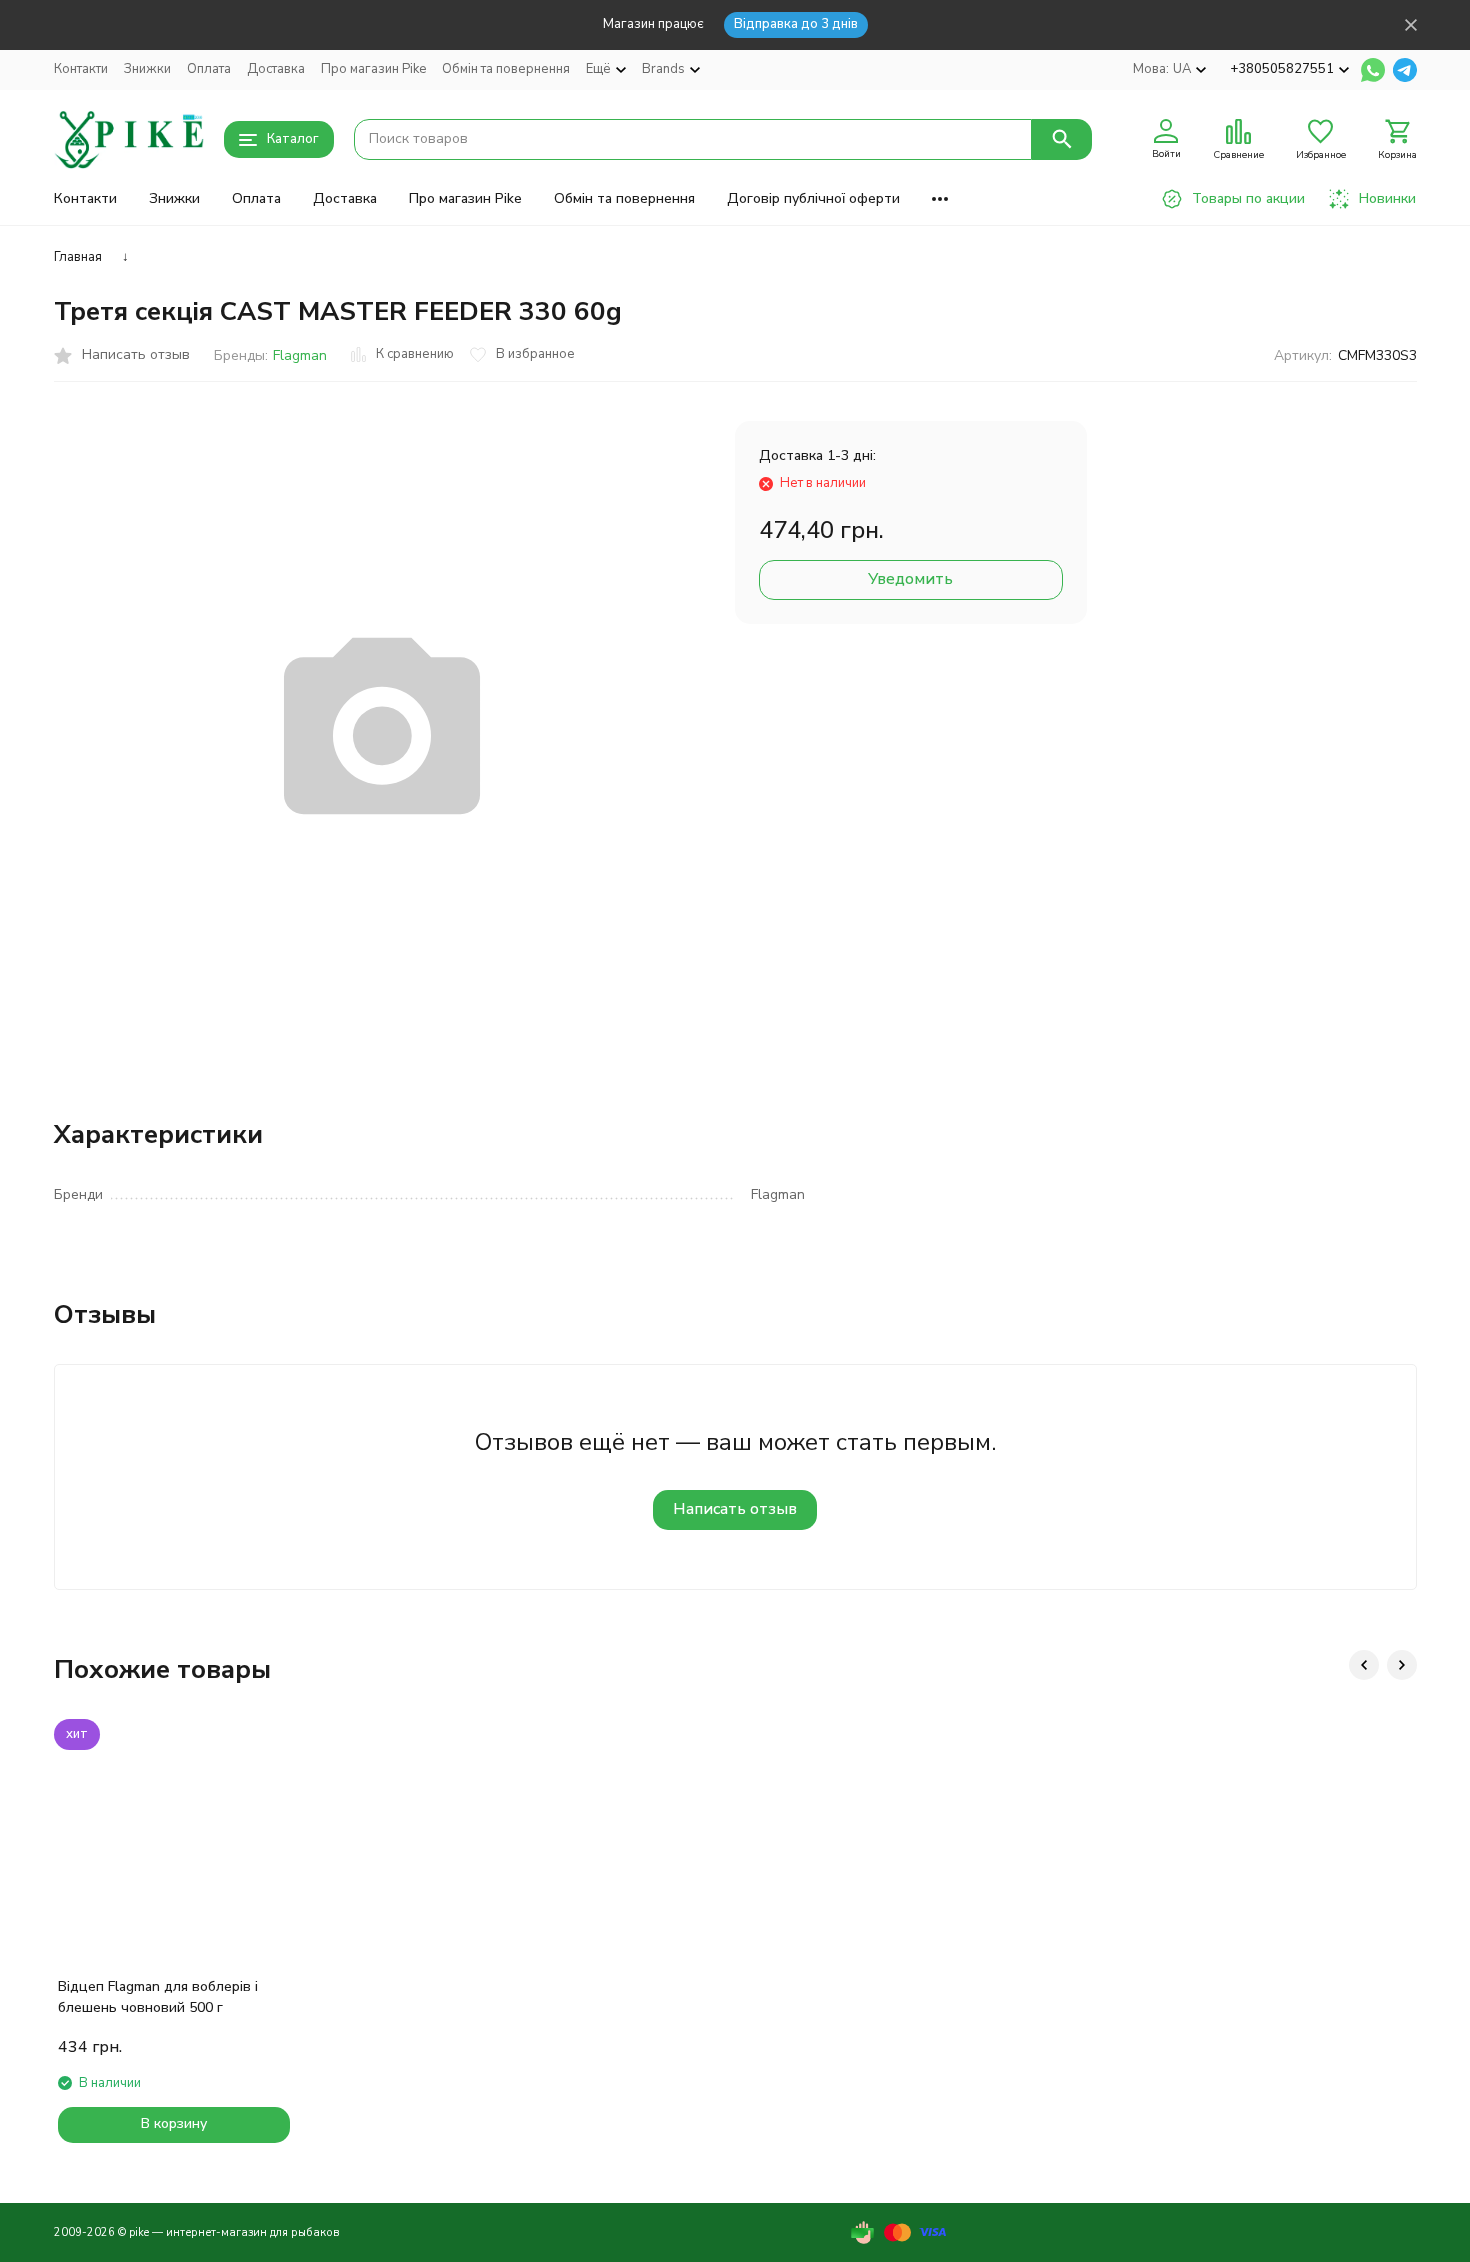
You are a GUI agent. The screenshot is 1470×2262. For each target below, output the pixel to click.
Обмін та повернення (506, 69)
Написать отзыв (735, 1509)
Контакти (81, 69)
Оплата (209, 69)
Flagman (300, 355)
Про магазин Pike (373, 69)
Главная (78, 257)
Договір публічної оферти (813, 198)
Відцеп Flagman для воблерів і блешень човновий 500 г (158, 1997)
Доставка (276, 69)
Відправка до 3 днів (796, 24)
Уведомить (910, 579)
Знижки (147, 69)
